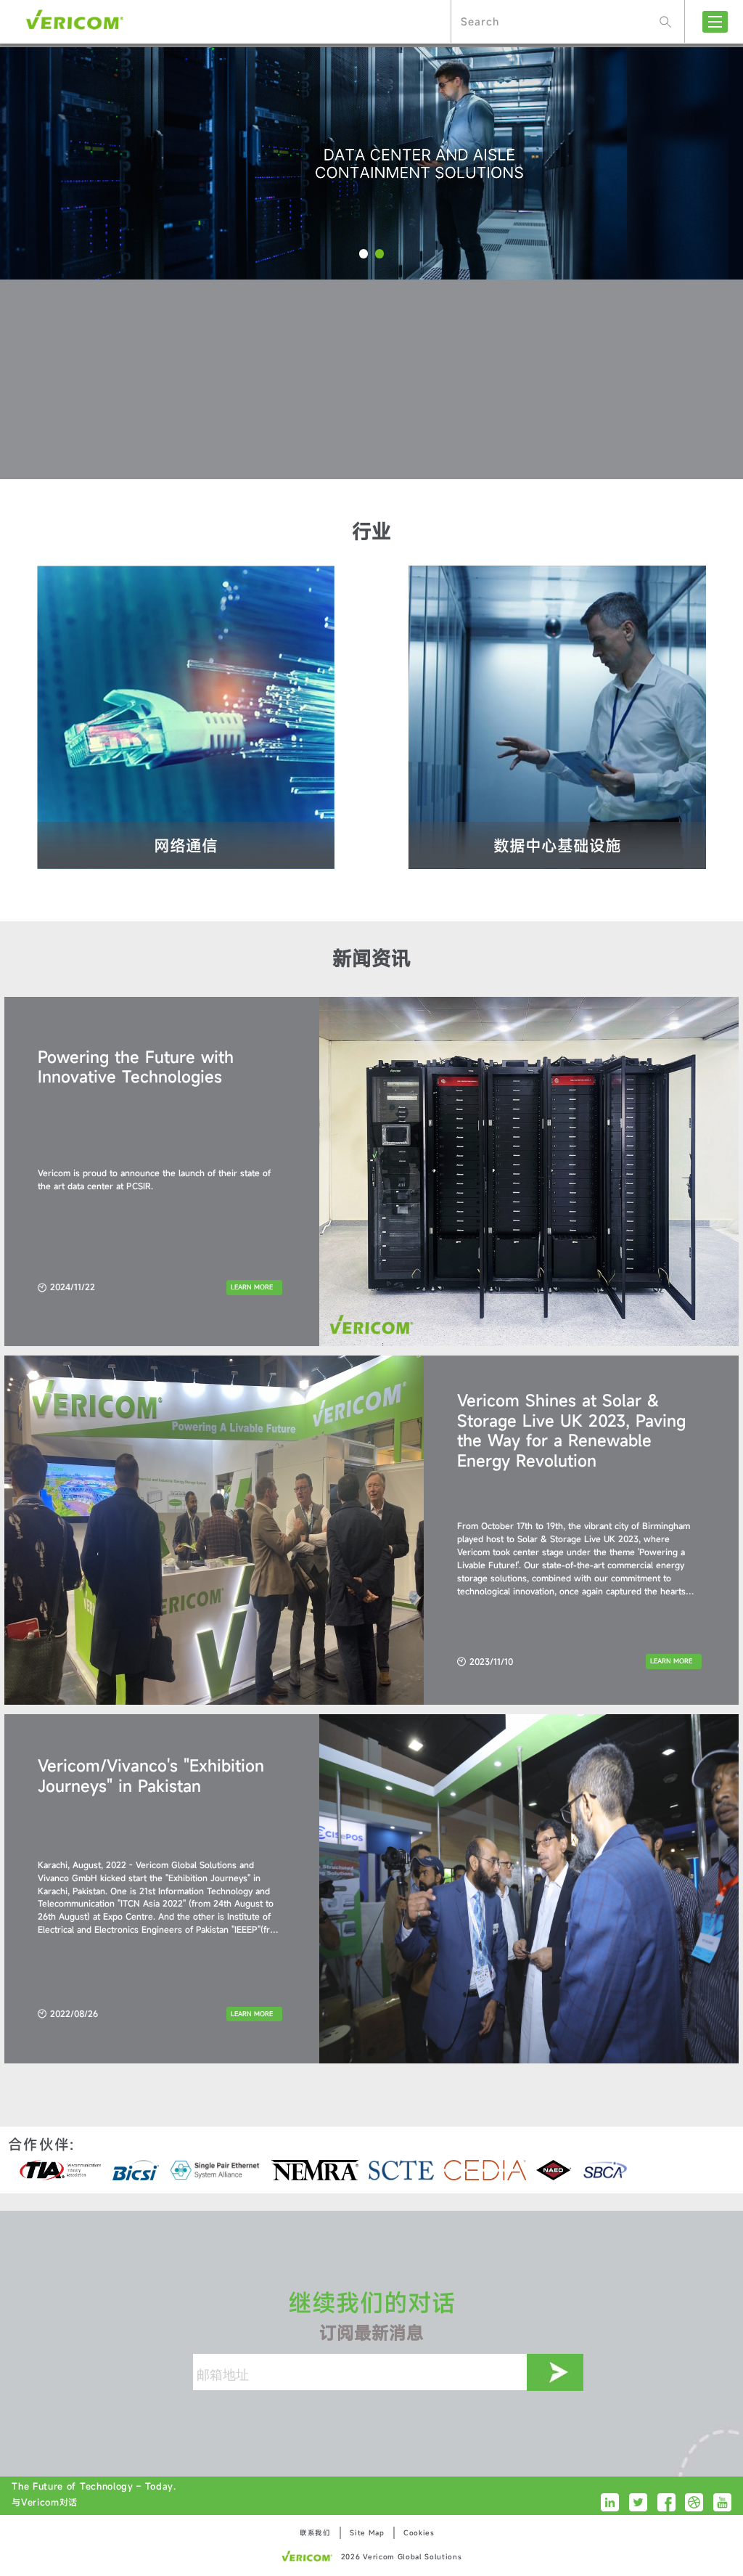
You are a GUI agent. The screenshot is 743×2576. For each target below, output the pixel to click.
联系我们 (315, 2533)
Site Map (367, 2533)
